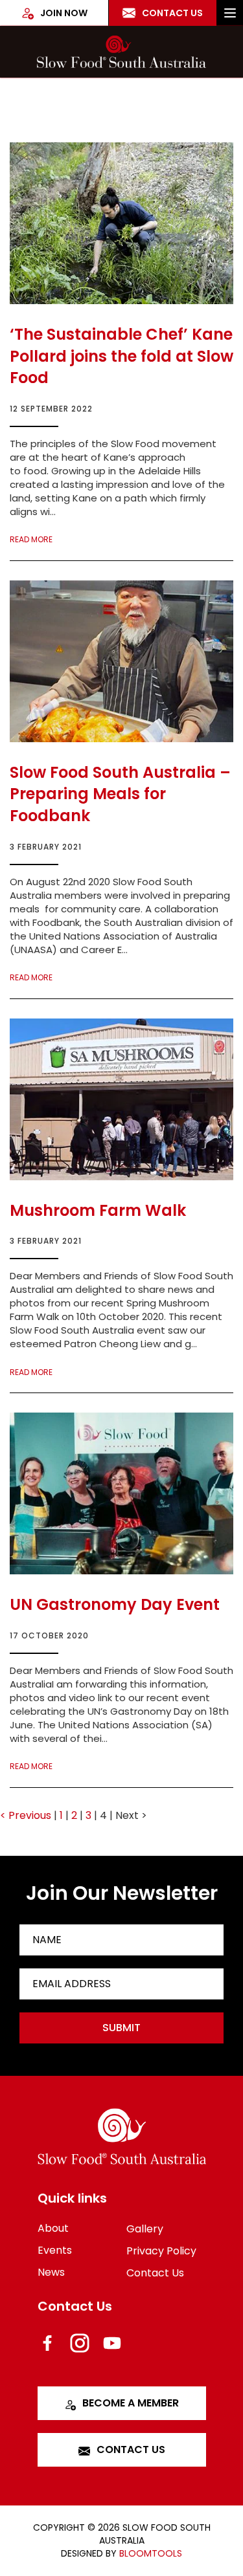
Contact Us (172, 13)
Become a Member (131, 2403)
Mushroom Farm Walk (98, 1210)
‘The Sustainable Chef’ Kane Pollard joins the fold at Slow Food (121, 356)
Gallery (145, 2229)
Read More (31, 540)
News (51, 2272)
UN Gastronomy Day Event (115, 1604)
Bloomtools (151, 2553)
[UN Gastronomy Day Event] (121, 1493)
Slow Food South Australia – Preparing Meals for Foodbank (120, 794)
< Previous (27, 1815)
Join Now (64, 13)
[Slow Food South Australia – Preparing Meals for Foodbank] (121, 661)
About (53, 2228)
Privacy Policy (161, 2251)
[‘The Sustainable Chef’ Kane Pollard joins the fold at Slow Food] (121, 223)
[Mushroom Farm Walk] (121, 1099)
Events (55, 2250)
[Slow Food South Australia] (121, 52)
